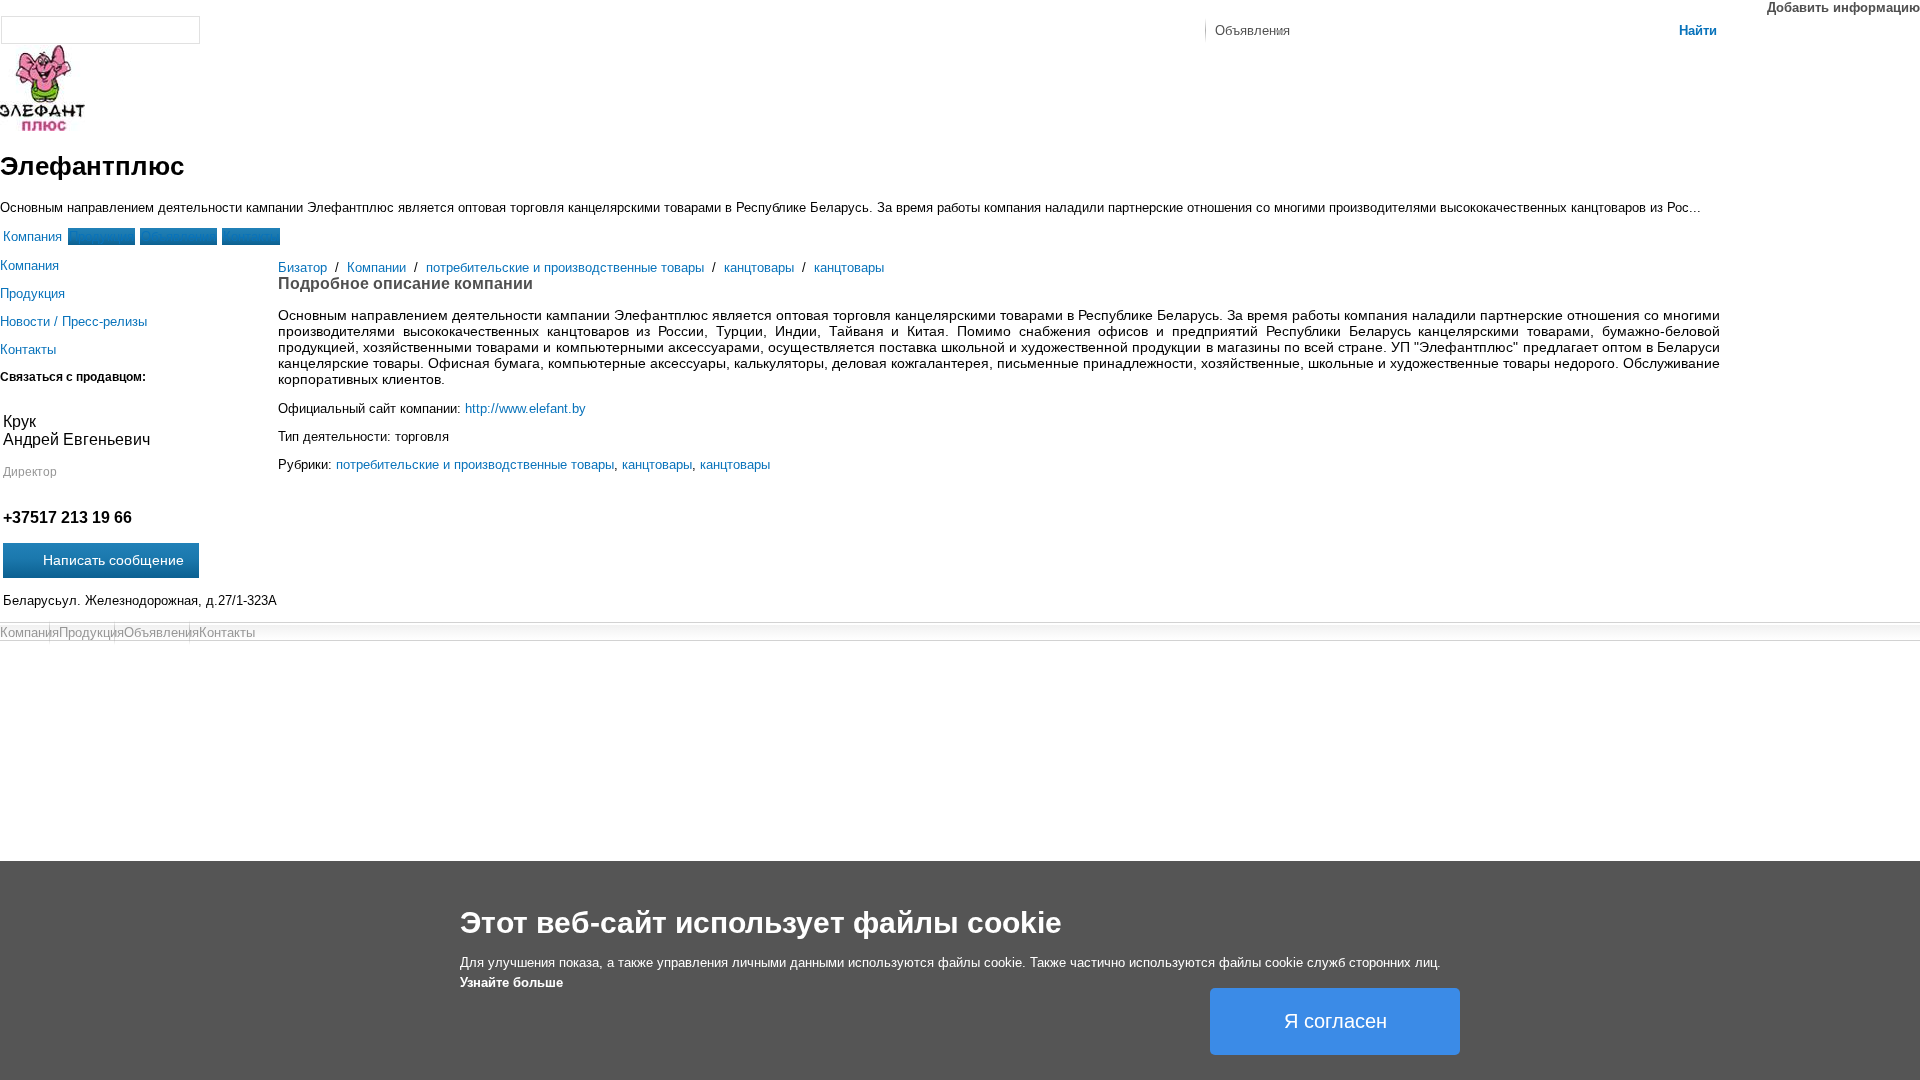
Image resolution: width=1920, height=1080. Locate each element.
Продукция (101, 236)
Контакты (251, 236)
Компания (32, 236)
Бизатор (302, 267)
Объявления (178, 236)
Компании (376, 267)
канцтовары (759, 267)
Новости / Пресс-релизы (73, 321)
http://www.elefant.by (525, 408)
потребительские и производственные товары (565, 267)
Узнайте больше (511, 982)
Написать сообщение (113, 560)
